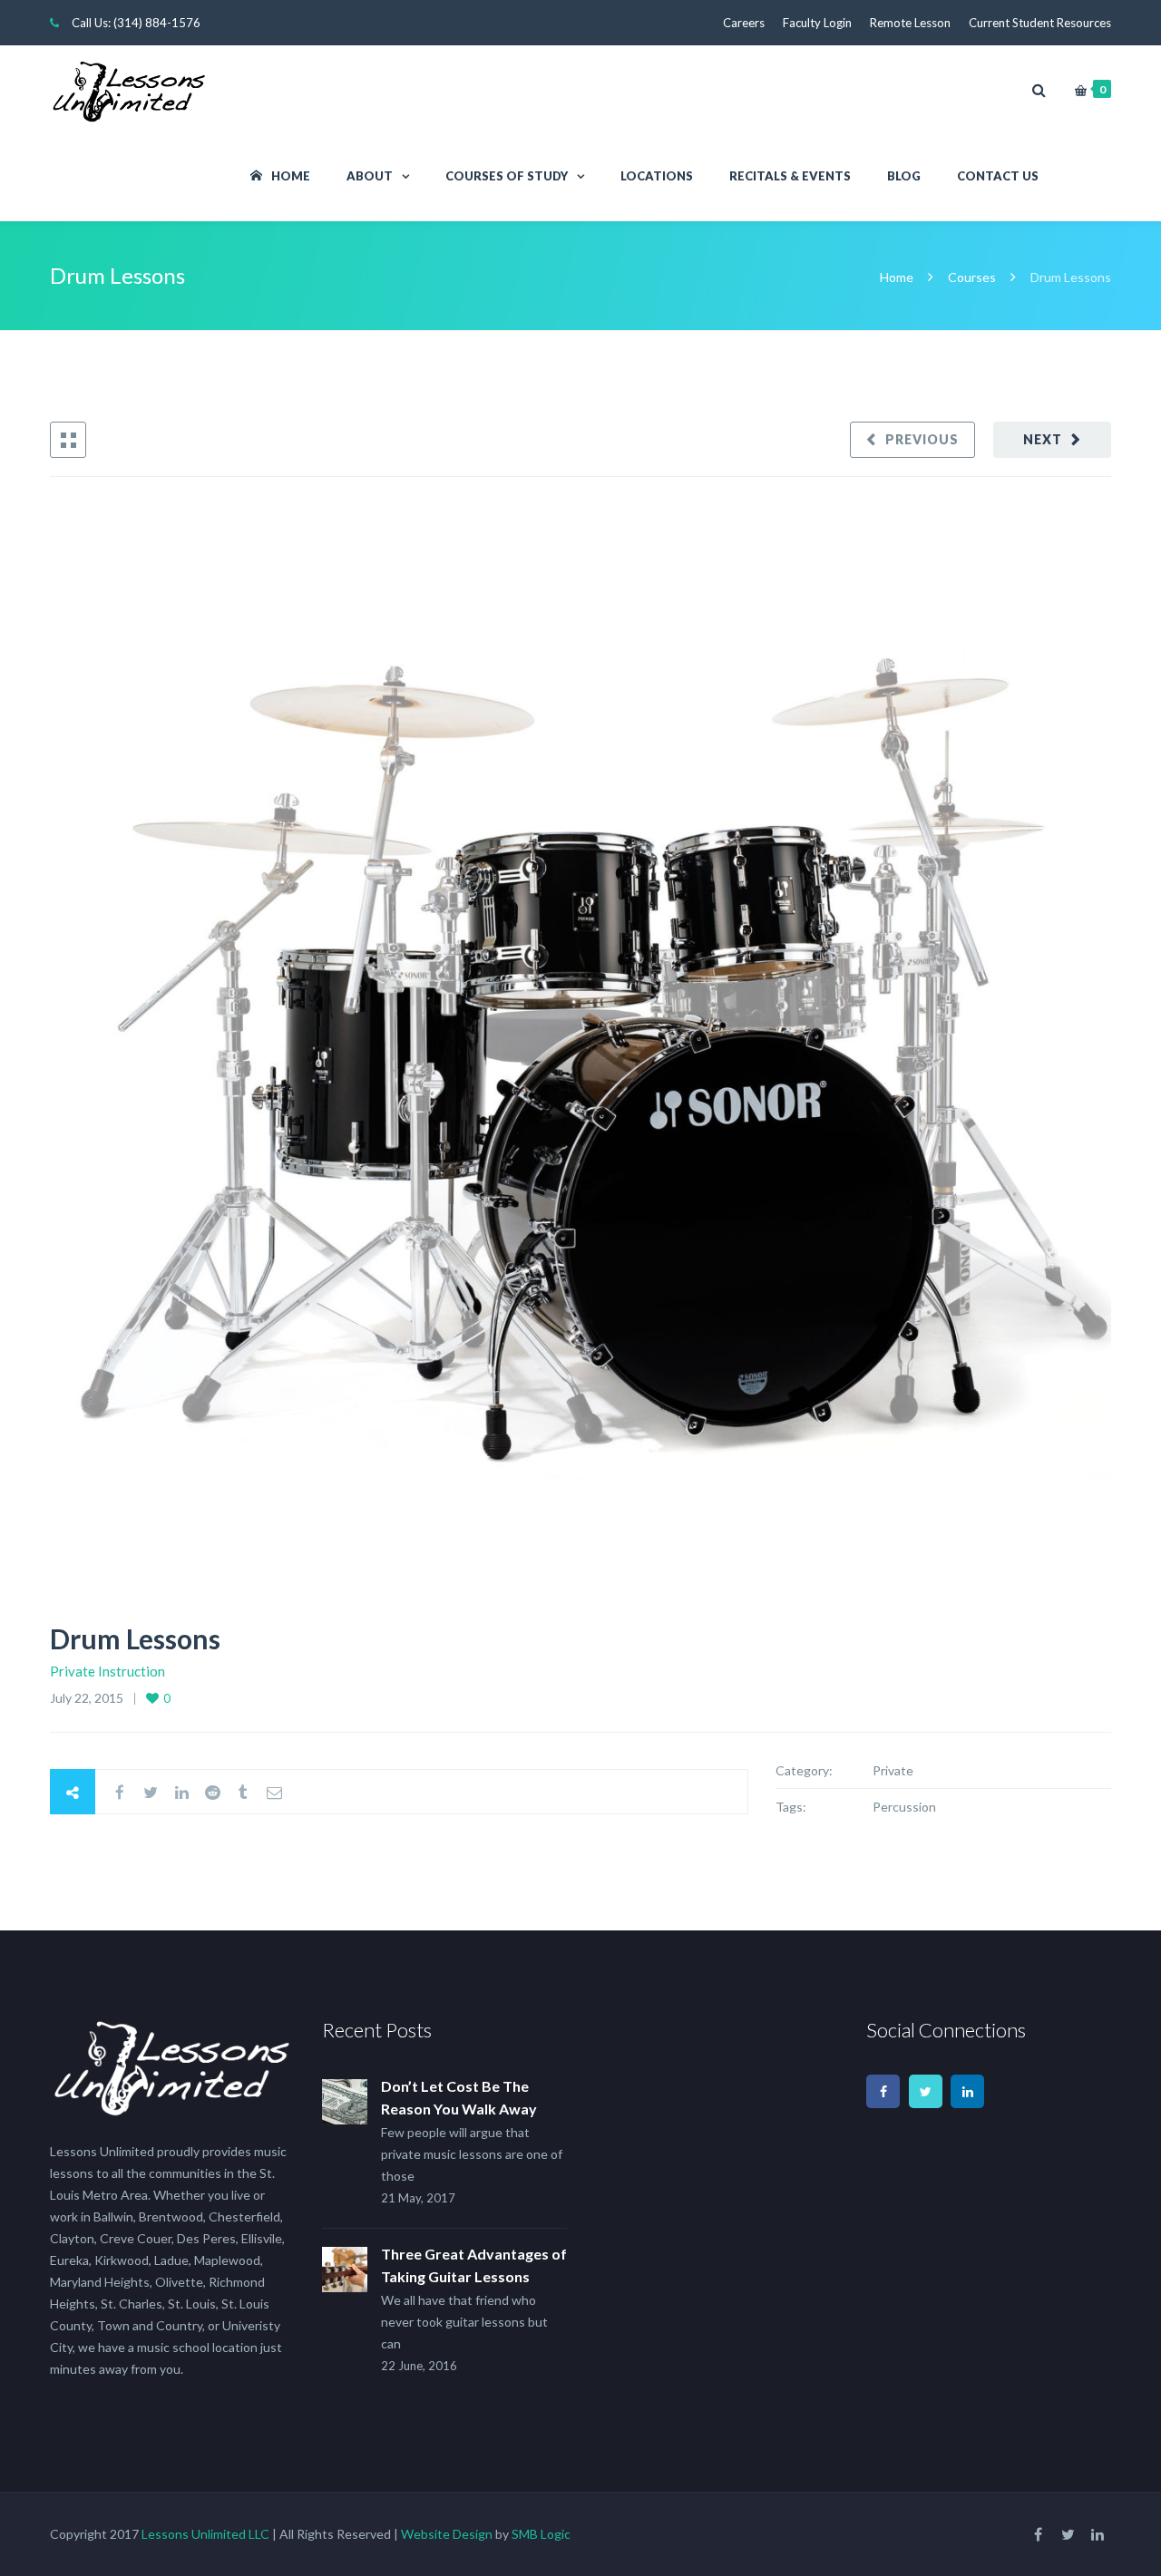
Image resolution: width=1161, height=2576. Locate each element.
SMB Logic (541, 2534)
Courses (972, 277)
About (370, 176)
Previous (922, 439)
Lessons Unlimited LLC (205, 2534)
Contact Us (998, 176)
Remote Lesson (910, 23)
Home (291, 176)
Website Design (447, 2534)
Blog (904, 176)
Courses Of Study (507, 176)
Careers (744, 23)
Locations (657, 176)
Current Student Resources (1040, 23)
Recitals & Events (790, 176)
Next (1043, 439)
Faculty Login (817, 23)
